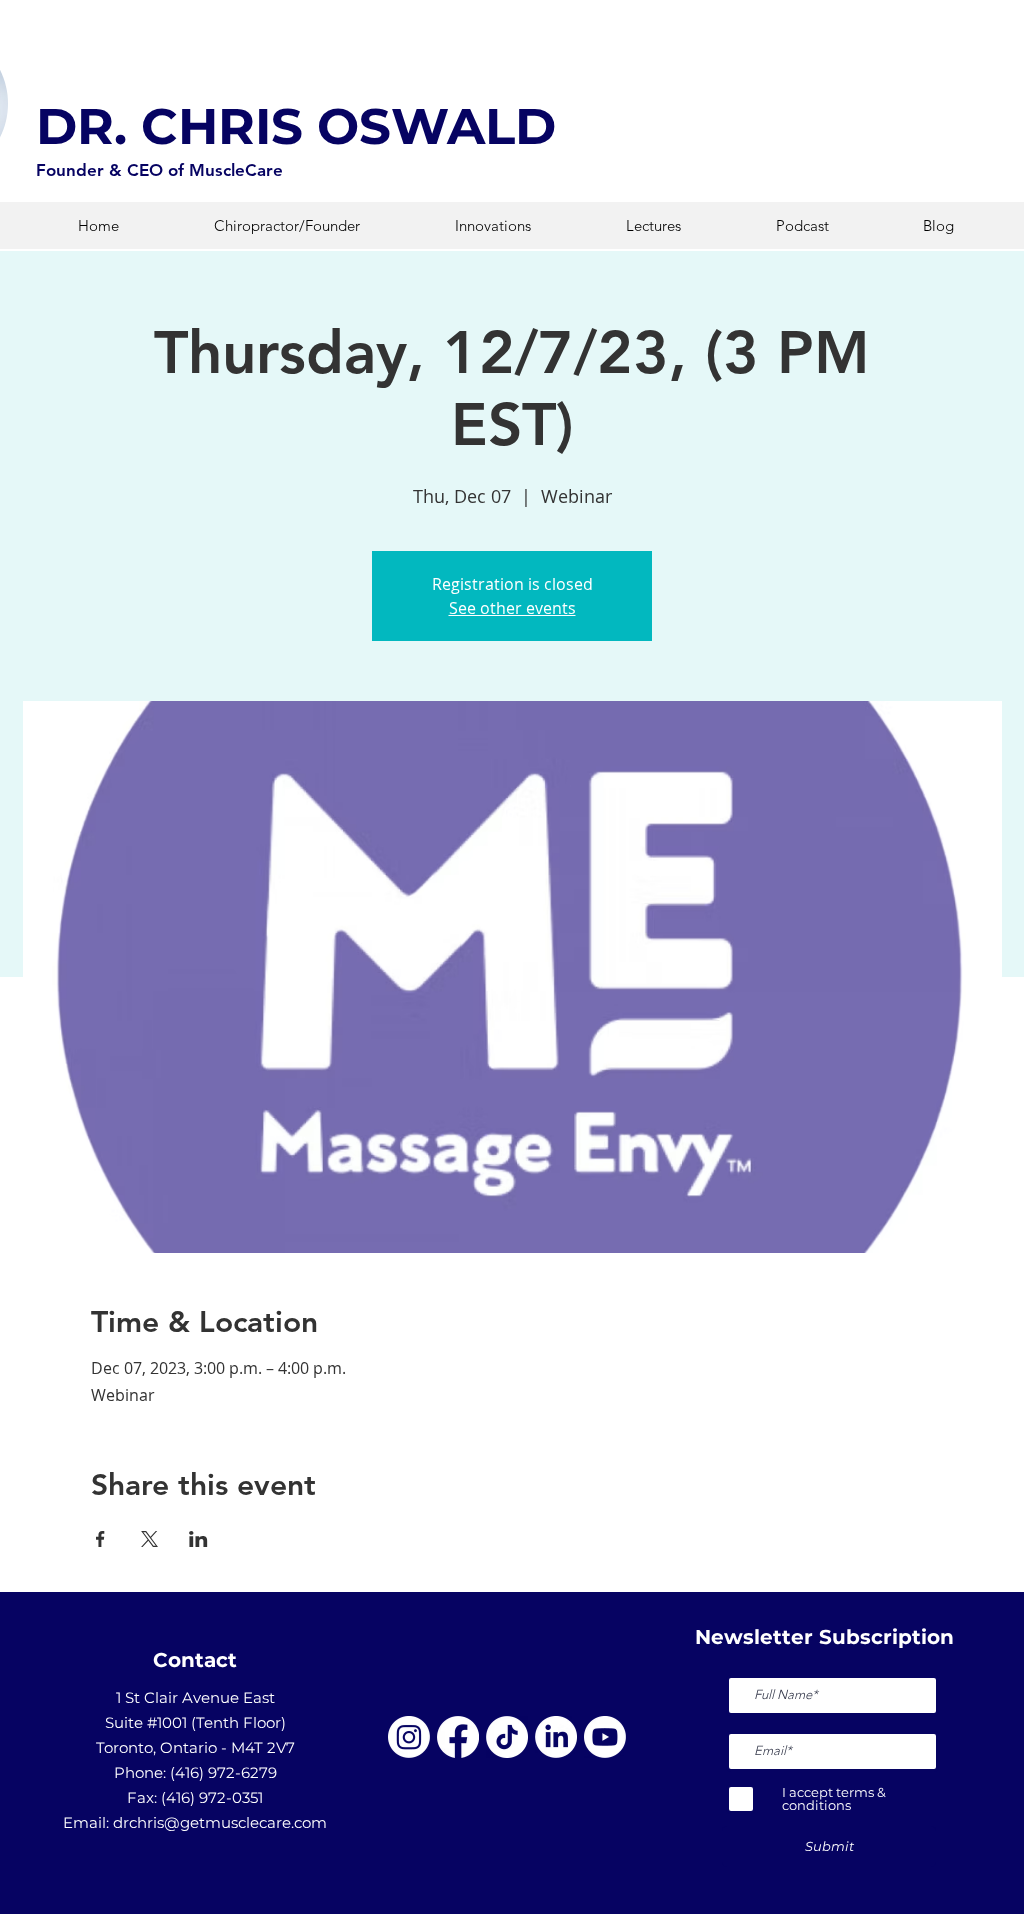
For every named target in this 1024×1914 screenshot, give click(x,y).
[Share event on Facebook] (100, 1539)
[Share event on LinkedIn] (198, 1539)
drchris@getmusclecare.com (220, 1822)
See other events (512, 608)
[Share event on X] (149, 1539)
